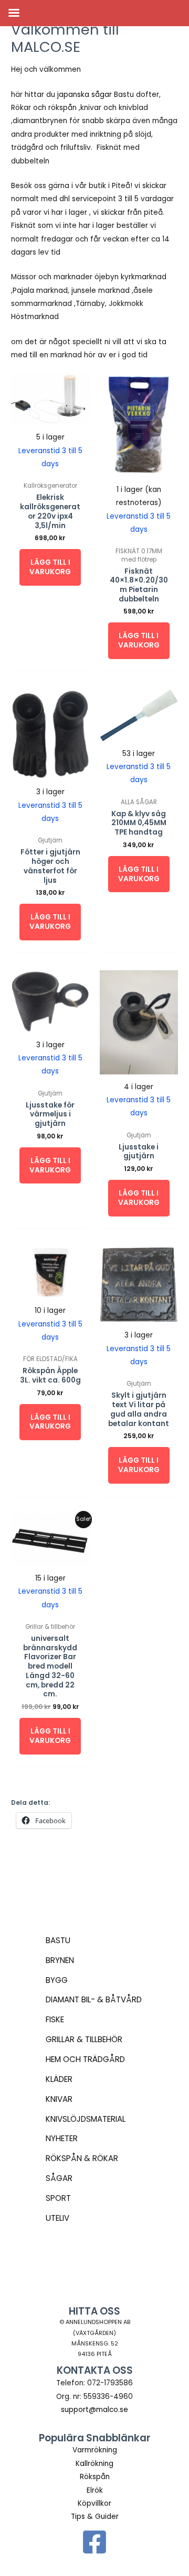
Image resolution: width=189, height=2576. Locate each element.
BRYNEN (60, 1960)
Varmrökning (95, 2450)
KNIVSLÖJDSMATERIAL (86, 2119)
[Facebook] (94, 2542)
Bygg (57, 1980)
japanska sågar (85, 95)
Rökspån (95, 2477)
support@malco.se (94, 2410)
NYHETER (62, 2138)
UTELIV (57, 2218)
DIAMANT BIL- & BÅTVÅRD (94, 1999)
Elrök (95, 2490)
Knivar (59, 2099)
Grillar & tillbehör (84, 2039)
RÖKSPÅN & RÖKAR (82, 2158)
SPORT (58, 2198)
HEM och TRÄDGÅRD (85, 2059)
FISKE (55, 2019)
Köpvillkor (94, 2503)
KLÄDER (59, 2079)
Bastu (58, 1940)
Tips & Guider (95, 2517)
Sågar (59, 2178)
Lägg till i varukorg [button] (50, 567)
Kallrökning (94, 2464)
